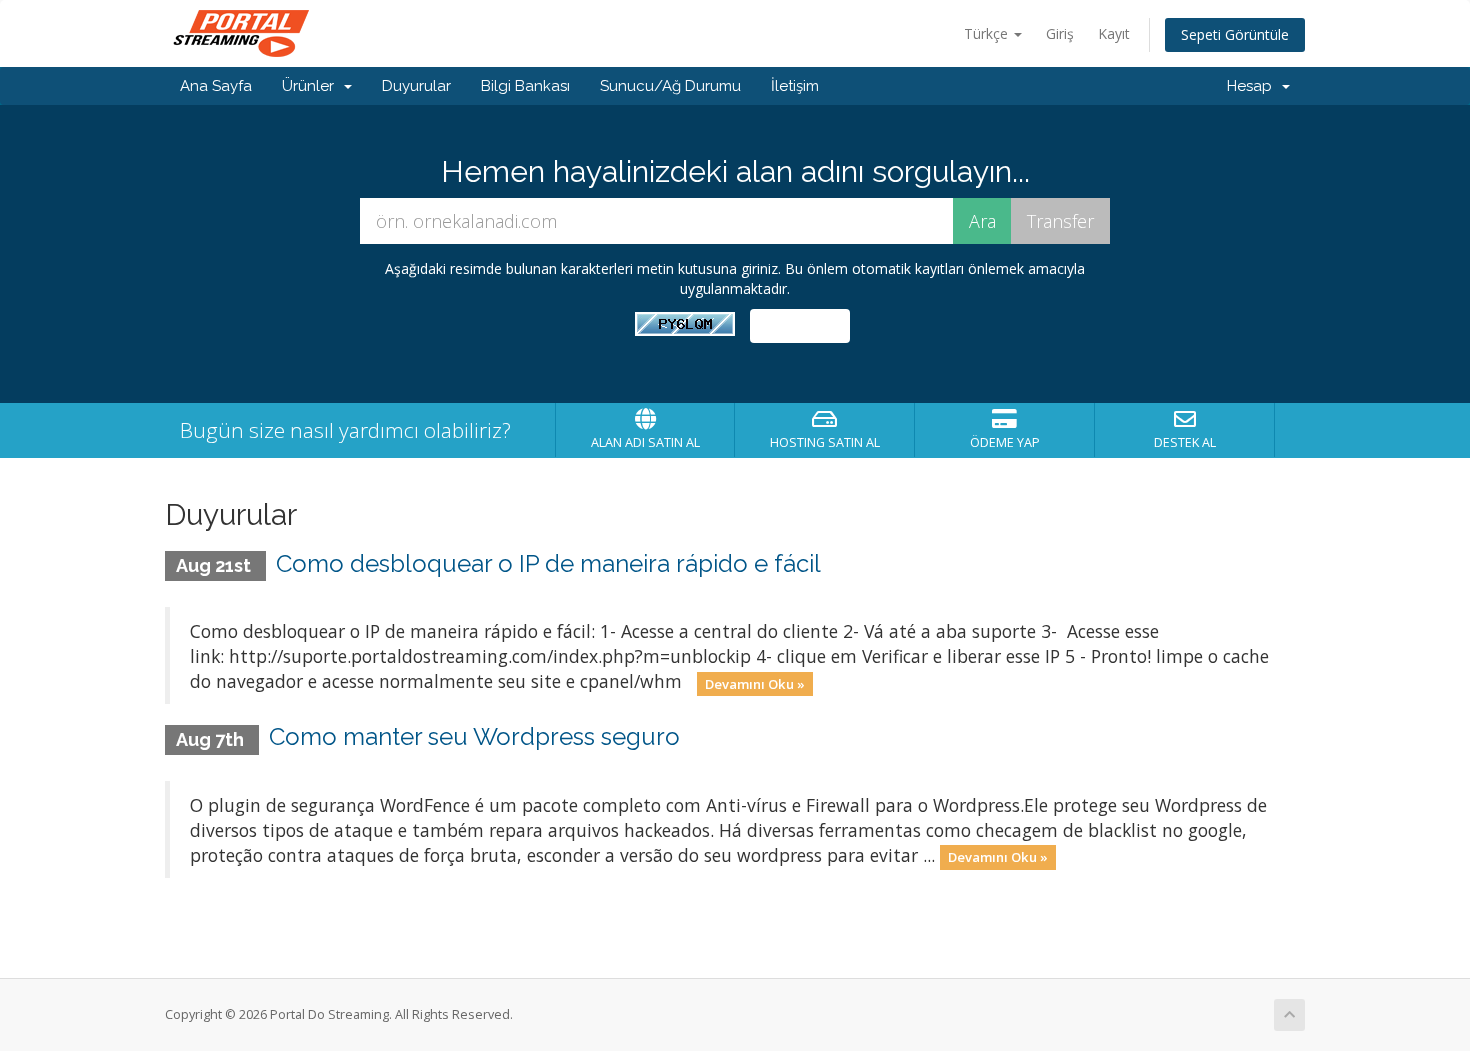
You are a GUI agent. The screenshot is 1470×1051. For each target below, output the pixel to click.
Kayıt (1114, 33)
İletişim (795, 86)
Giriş (1060, 33)
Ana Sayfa (216, 86)
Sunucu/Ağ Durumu (670, 86)
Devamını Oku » (755, 683)
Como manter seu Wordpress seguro (474, 736)
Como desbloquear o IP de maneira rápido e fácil (548, 563)
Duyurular (416, 86)
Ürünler (312, 86)
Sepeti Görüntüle (1235, 34)
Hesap (1253, 86)
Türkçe (988, 33)
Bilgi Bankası (525, 86)
